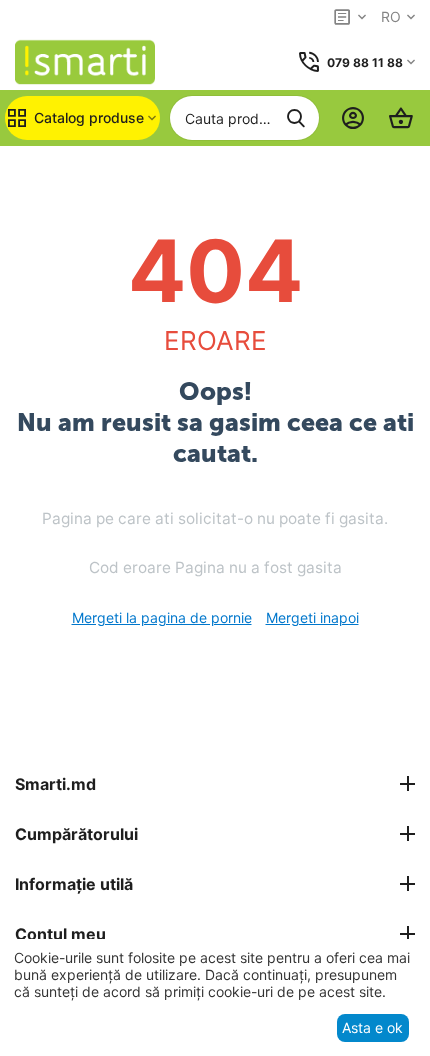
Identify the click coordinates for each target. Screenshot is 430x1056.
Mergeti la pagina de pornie (162, 617)
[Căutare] (296, 118)
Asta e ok (372, 1027)
